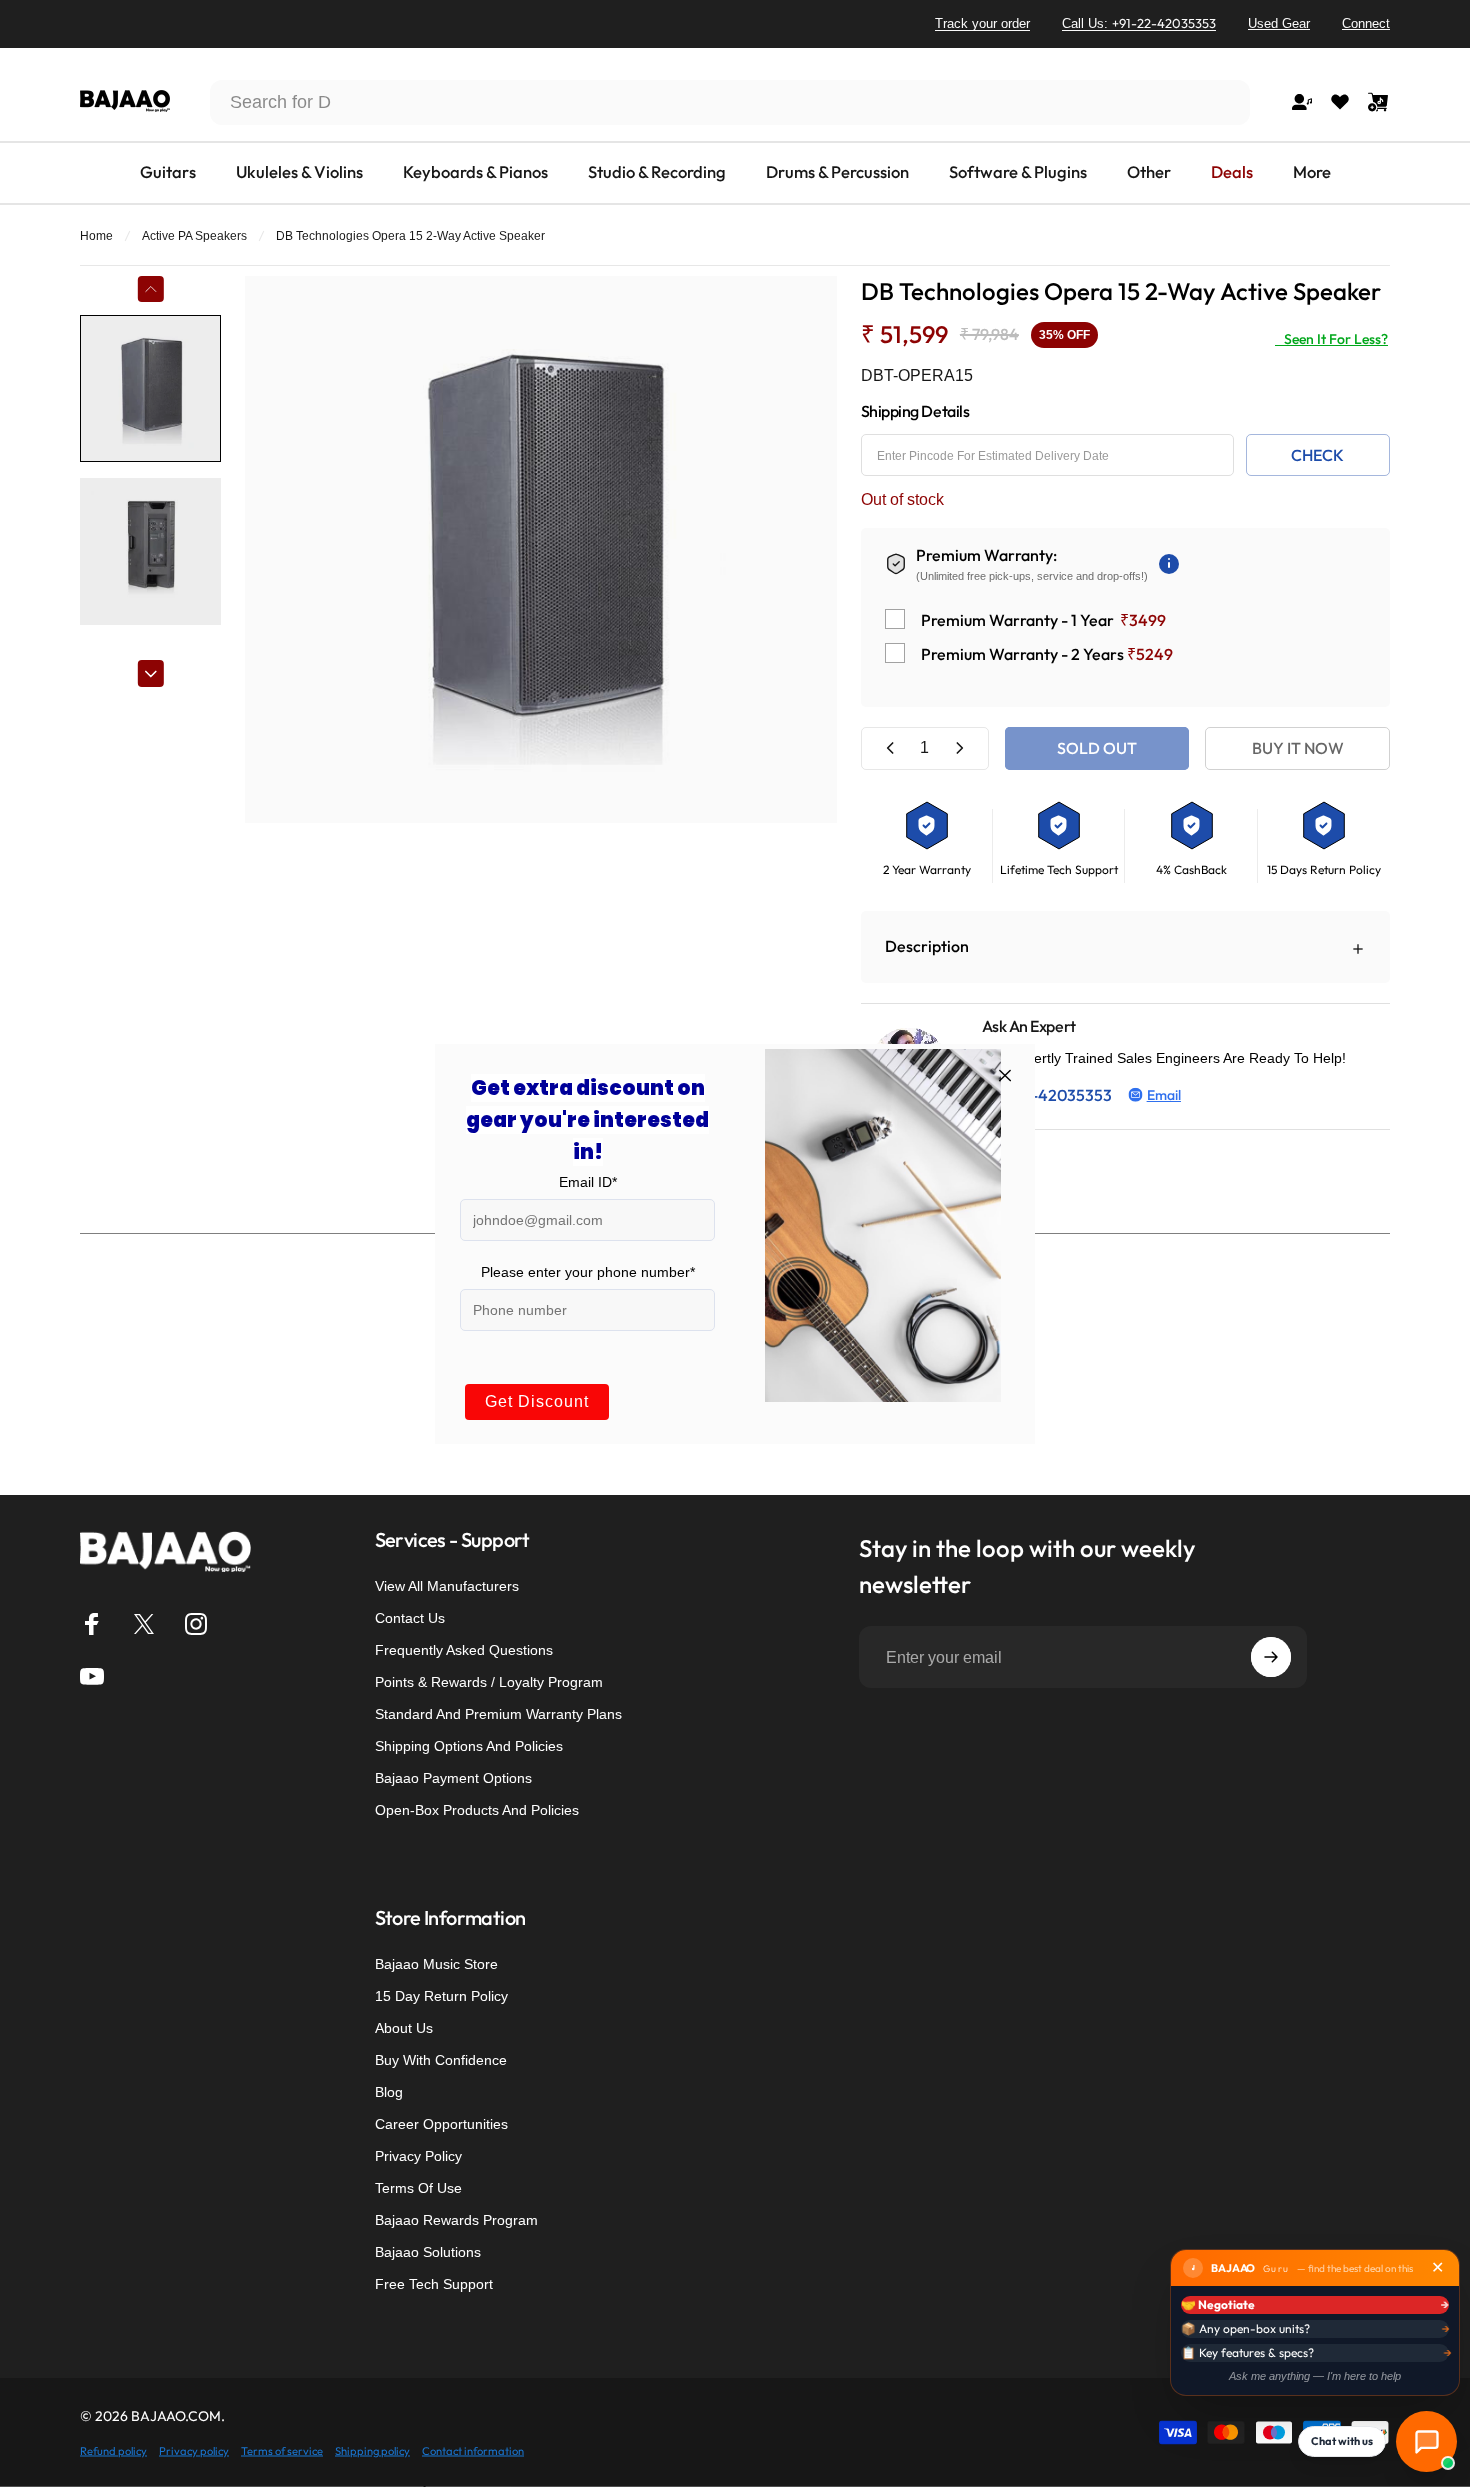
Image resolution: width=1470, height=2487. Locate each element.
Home (96, 236)
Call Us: (1139, 23)
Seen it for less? (1331, 339)
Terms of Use (418, 2188)
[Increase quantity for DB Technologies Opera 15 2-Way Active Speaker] (959, 748)
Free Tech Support (434, 2284)
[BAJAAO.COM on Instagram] (196, 1624)
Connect (1366, 23)
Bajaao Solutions (428, 2252)
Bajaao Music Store (436, 1964)
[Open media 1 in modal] (540, 549)
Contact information (473, 2450)
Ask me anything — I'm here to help (1315, 2376)
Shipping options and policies (469, 1746)
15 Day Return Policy (441, 1996)
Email (1164, 1095)
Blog (389, 2092)
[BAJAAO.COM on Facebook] (92, 1624)
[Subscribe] (1271, 1657)
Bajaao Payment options (453, 1778)
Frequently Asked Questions (464, 1650)
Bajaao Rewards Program (456, 2220)
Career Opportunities (441, 2124)
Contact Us (410, 1618)
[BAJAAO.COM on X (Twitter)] (144, 1624)
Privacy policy (194, 2450)
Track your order (982, 23)
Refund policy (113, 2450)
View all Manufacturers (447, 1586)
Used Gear (1279, 23)
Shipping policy (372, 2450)
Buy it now (1298, 748)
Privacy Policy (418, 2156)
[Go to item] (150, 388)
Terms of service (282, 2450)
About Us (404, 2028)
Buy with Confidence (441, 2060)
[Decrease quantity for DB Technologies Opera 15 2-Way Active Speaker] (891, 748)
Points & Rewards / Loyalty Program (489, 1682)
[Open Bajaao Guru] (1426, 2441)
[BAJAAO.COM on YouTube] (92, 1676)
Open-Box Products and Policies (477, 1810)
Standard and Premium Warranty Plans (498, 1714)
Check (1317, 455)
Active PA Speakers (194, 236)
